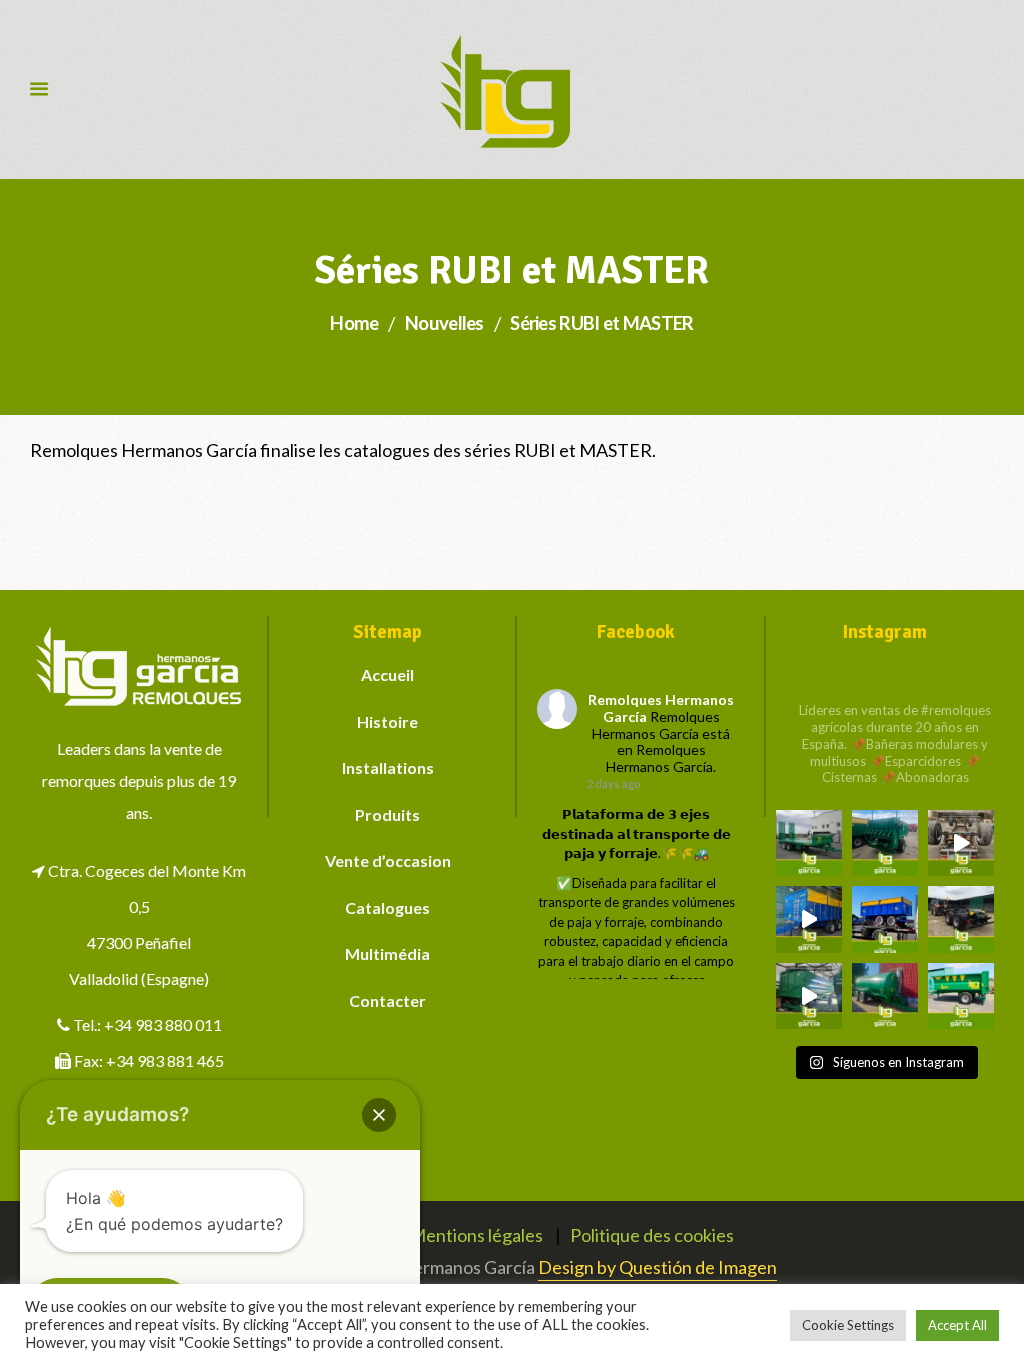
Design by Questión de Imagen (657, 1267)
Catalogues (387, 907)
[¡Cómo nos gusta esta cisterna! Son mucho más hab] (885, 996)
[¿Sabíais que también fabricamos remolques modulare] (885, 919)
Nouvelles (444, 324)
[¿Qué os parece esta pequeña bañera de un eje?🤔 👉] (961, 996)
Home (354, 324)
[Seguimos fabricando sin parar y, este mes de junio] (809, 996)
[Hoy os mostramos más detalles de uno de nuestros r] (809, 919)
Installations (388, 767)
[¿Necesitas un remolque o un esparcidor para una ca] (885, 843)
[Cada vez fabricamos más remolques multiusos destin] (809, 843)
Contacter (387, 1000)
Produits (387, 814)
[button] (379, 1115)
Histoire (387, 721)
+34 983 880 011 (163, 1024)
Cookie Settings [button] (848, 1325)
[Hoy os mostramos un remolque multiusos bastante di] (961, 919)
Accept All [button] (957, 1325)
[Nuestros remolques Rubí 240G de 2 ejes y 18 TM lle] (961, 843)
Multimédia (387, 953)
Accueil (387, 674)
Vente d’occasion (388, 860)
